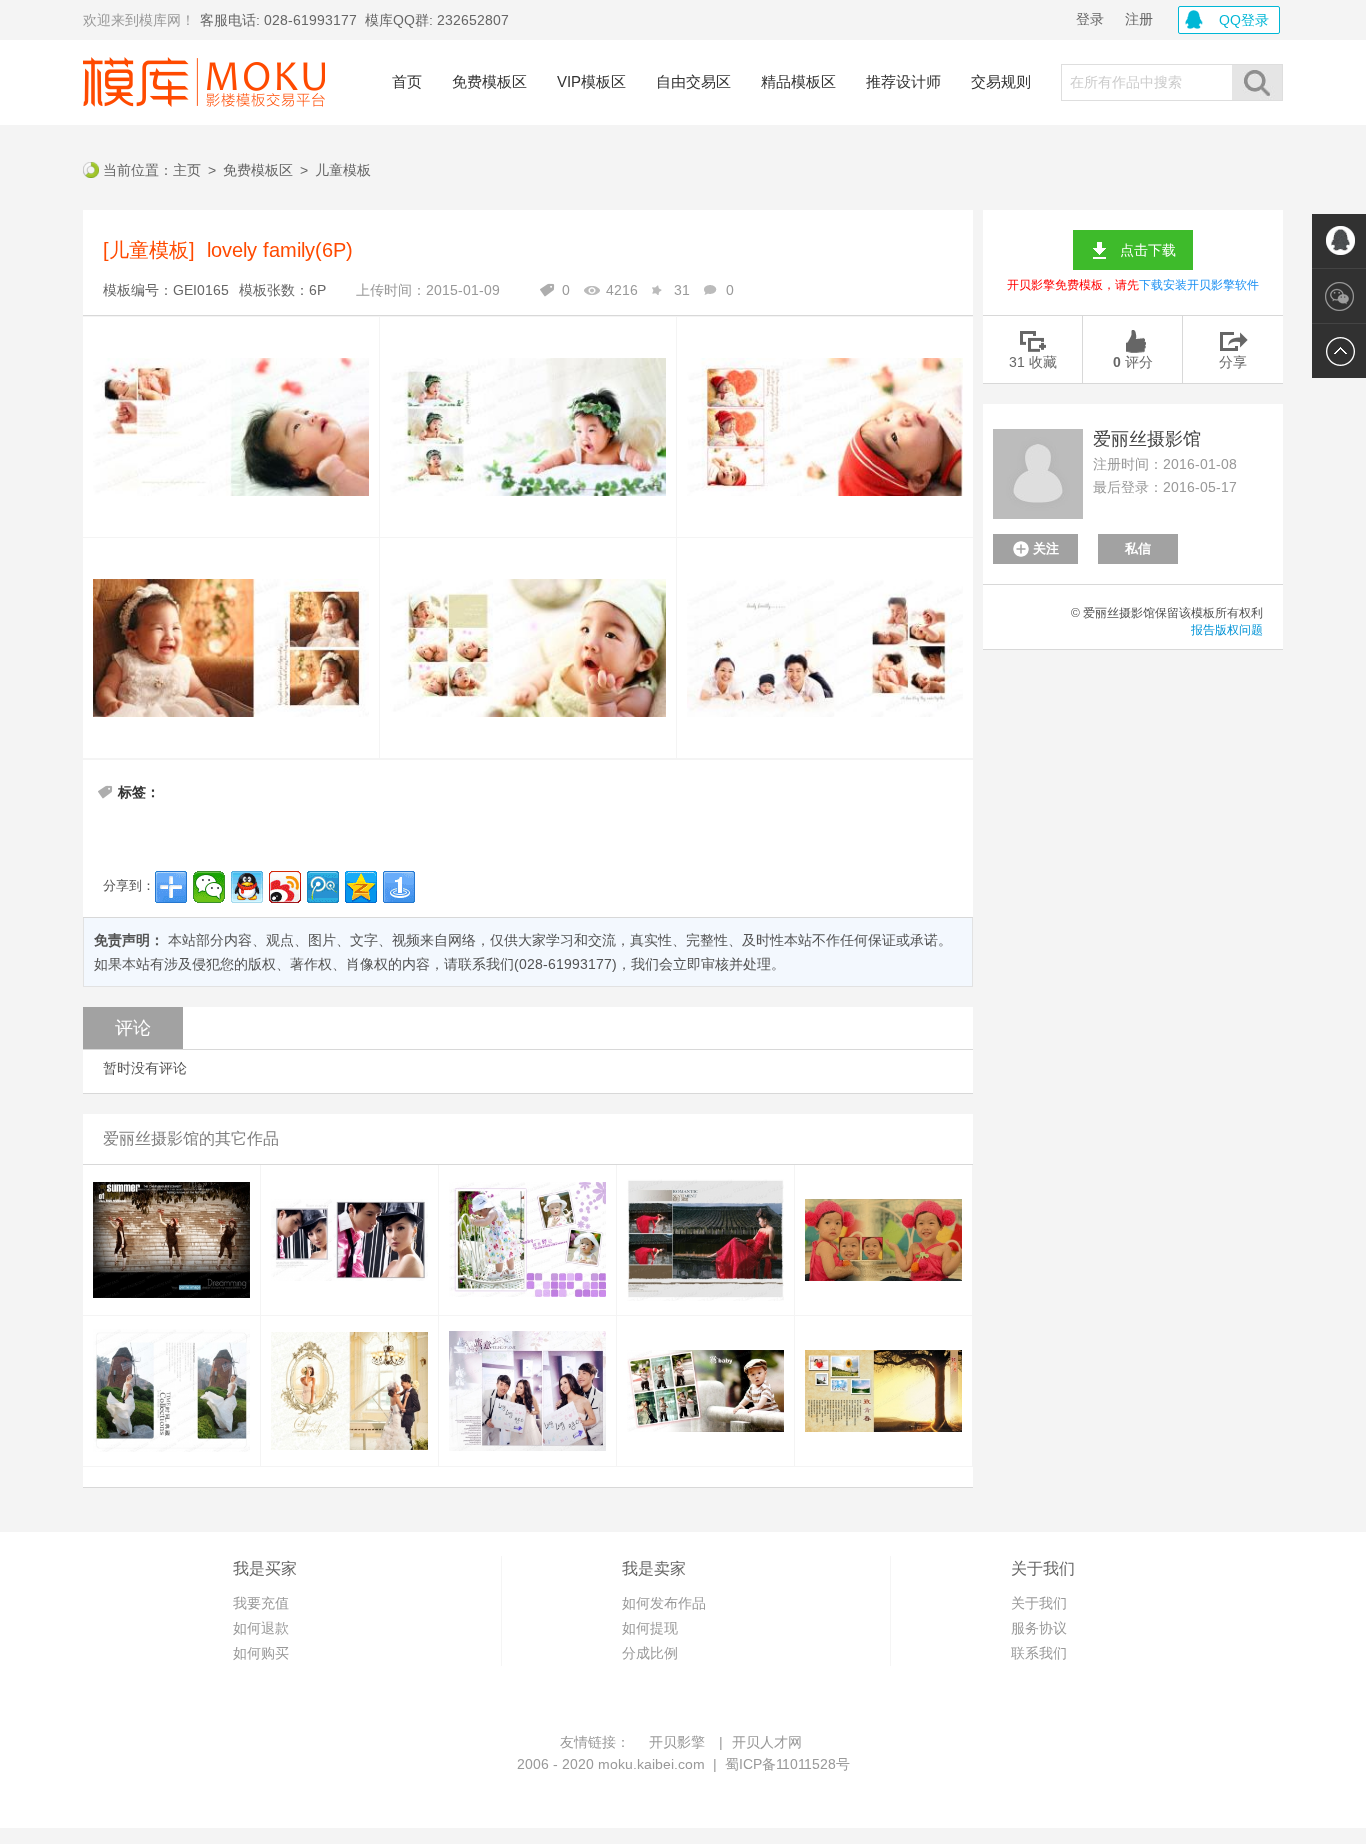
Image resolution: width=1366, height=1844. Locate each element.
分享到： (129, 885)
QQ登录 (1244, 20)
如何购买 (261, 1653)
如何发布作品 (664, 1603)
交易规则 (1001, 81)
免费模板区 (489, 81)
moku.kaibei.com (651, 1764)
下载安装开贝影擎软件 (1199, 285)
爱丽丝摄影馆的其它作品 (191, 1138)
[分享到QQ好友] (247, 887)
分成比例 (650, 1653)
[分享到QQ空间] (361, 887)
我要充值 (261, 1603)
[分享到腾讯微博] (323, 887)
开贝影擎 (677, 1742)
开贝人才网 (767, 1742)
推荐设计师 (903, 81)
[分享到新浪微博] (285, 887)
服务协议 (1039, 1628)
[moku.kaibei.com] (204, 82)
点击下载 (1148, 250)
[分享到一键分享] (399, 887)
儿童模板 (343, 170)
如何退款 (261, 1628)
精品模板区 (798, 81)
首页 (407, 81)
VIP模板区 (591, 81)
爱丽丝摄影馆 (1147, 439)
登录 (1090, 19)
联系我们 (1039, 1653)
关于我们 (1039, 1603)
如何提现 (650, 1628)
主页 (187, 170)
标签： (139, 792)
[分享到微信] (209, 887)
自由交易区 (693, 81)
